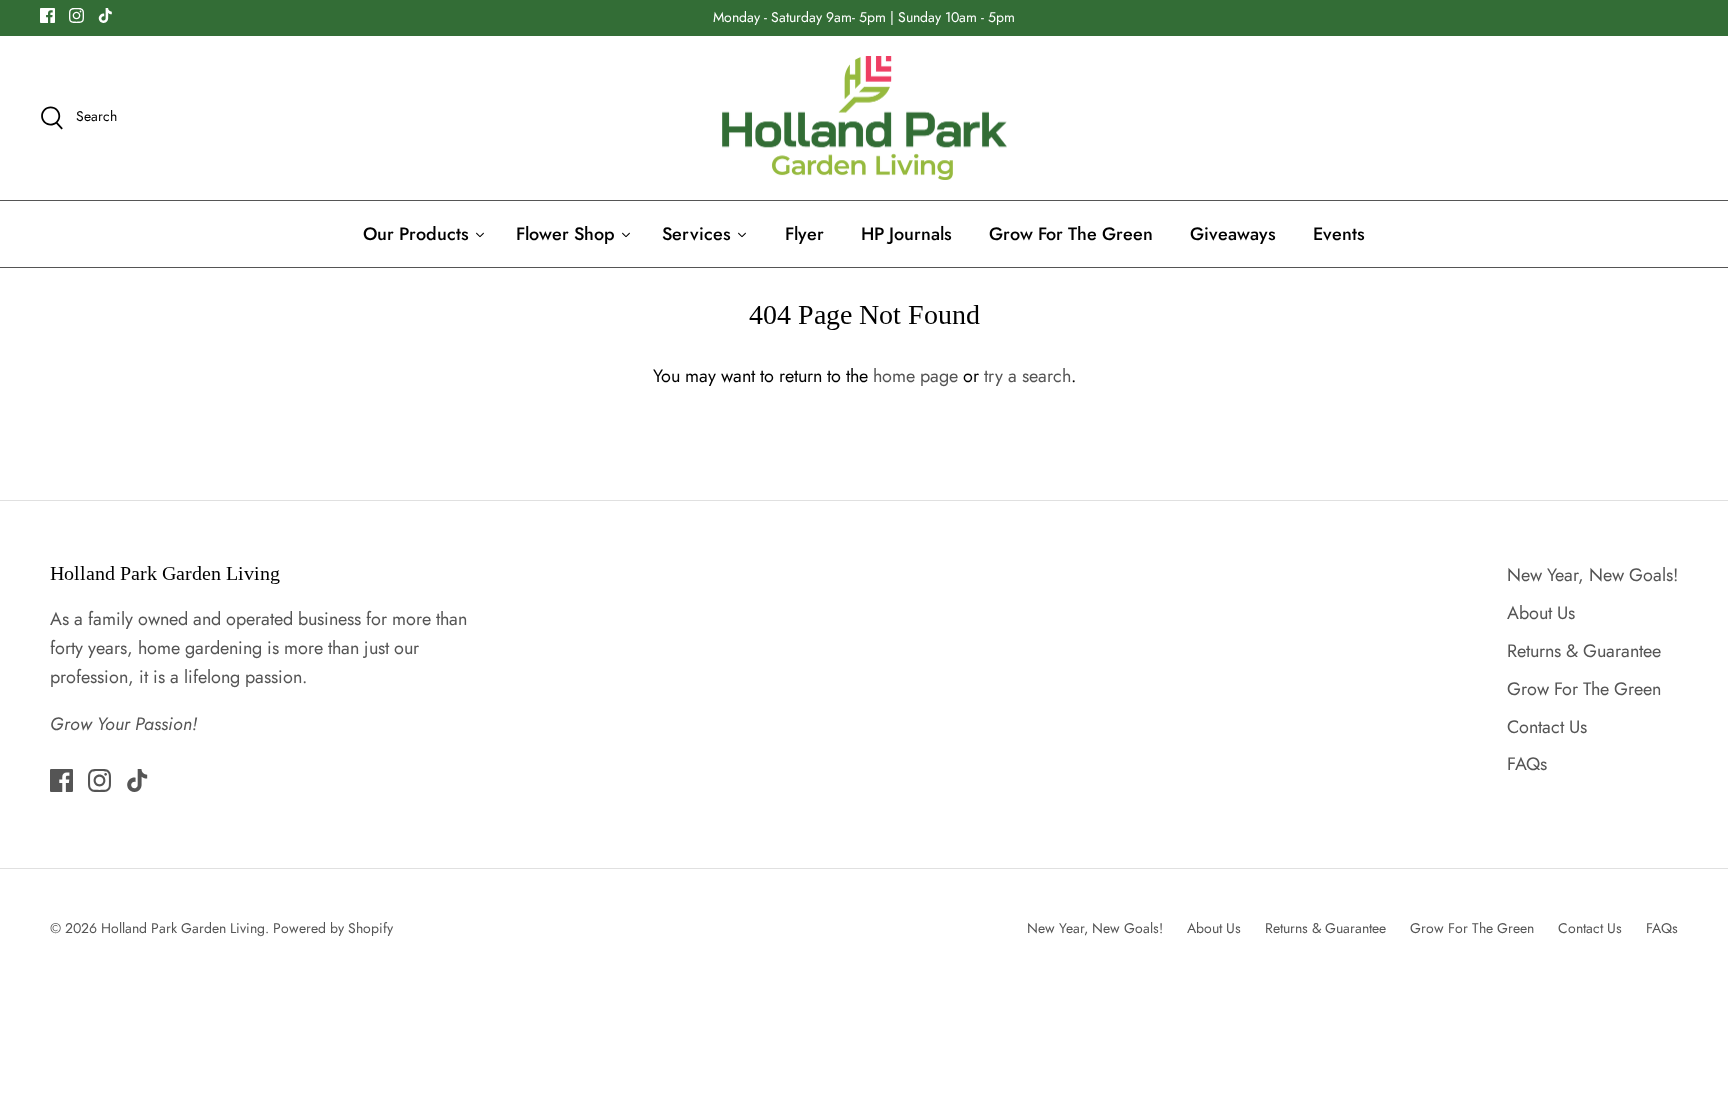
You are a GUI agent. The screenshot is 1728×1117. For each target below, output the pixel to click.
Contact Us (1547, 727)
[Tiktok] (105, 15)
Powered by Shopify (333, 928)
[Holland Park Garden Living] (864, 118)
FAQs (1527, 764)
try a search (1027, 376)
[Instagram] (76, 15)
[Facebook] (47, 15)
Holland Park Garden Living (183, 928)
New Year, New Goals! (1592, 575)
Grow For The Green (1584, 689)
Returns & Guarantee (1584, 651)
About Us (1541, 613)
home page (915, 376)
